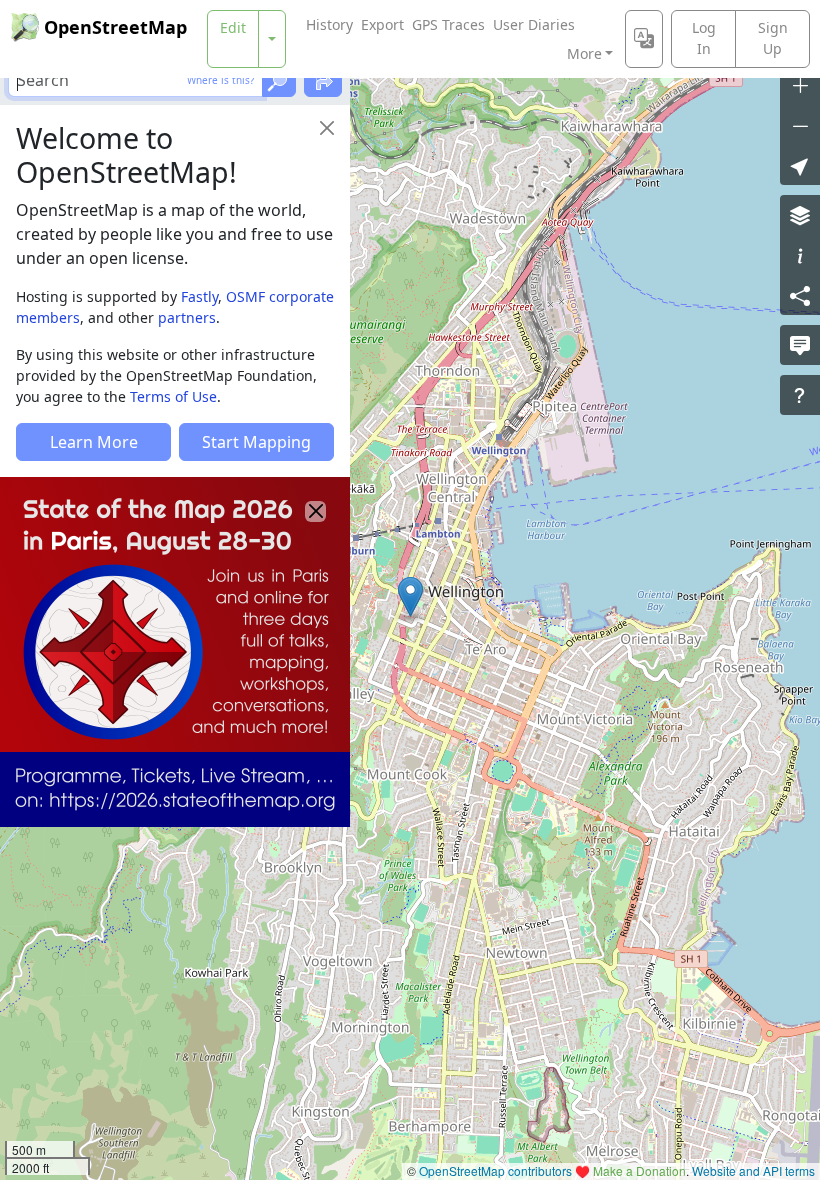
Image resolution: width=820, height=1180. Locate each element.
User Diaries (534, 24)
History (329, 24)
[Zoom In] (800, 85)
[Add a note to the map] (800, 345)
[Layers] (800, 215)
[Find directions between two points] (323, 80)
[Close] (327, 128)
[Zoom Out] (800, 125)
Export (382, 24)
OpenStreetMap (115, 27)
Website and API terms (753, 1170)
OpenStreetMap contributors (495, 1170)
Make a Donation (639, 1170)
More (584, 53)
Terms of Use (173, 396)
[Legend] (800, 255)
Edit (233, 27)
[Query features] (800, 395)
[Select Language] (644, 39)
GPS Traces (448, 24)
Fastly (199, 296)
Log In (704, 38)
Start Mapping (256, 442)
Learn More (94, 442)
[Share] (800, 295)
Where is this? (220, 80)
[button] (410, 597)
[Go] (279, 80)
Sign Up (773, 38)
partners (187, 317)
